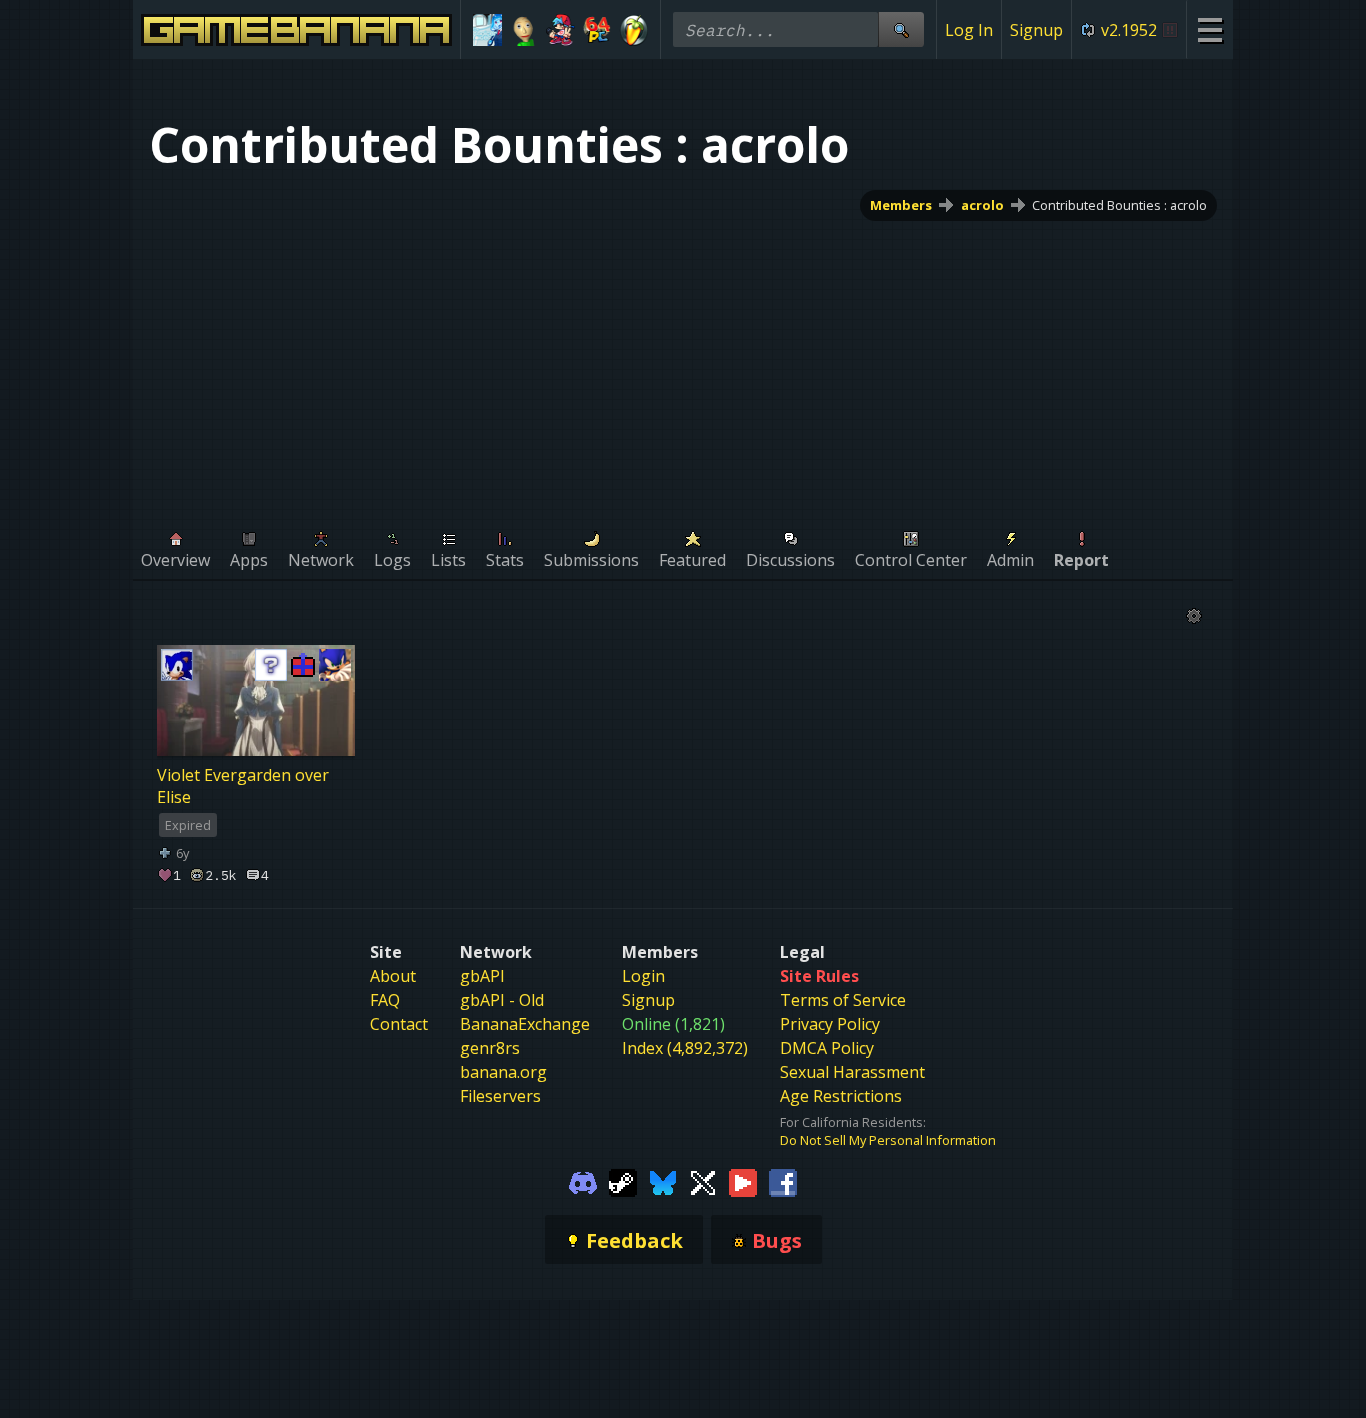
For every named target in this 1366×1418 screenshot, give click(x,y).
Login (643, 976)
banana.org (503, 1072)
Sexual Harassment (852, 1072)
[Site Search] (901, 29)
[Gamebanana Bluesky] (663, 1181)
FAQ (385, 1000)
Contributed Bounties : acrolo (1119, 205)
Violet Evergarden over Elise (243, 786)
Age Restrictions (841, 1096)
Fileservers (500, 1096)
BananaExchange (525, 1024)
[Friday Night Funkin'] (560, 30)
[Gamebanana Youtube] (743, 1181)
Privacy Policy (830, 1024)
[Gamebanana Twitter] (703, 1181)
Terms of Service (843, 1000)
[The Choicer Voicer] (487, 30)
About (393, 976)
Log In (969, 30)
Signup (1036, 30)
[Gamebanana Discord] (583, 1181)
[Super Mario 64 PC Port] (597, 30)
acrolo (982, 205)
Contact (399, 1024)
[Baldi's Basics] (524, 30)
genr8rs (490, 1048)
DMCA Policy (827, 1048)
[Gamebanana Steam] (623, 1181)
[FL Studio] (633, 30)
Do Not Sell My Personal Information (888, 1140)
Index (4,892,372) (685, 1048)
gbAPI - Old (502, 1000)
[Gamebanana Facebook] (783, 1181)
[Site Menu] (1209, 29)
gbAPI (482, 976)
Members (901, 205)
